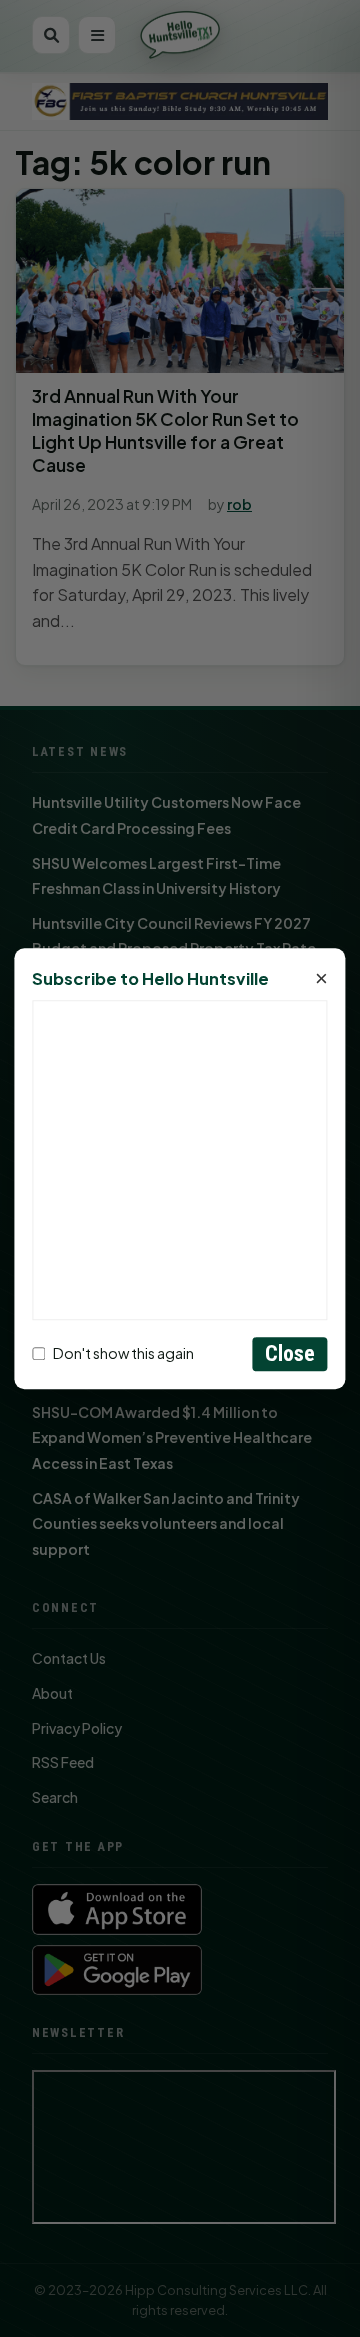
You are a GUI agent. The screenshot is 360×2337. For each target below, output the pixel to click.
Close (290, 1353)
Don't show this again (123, 1354)
